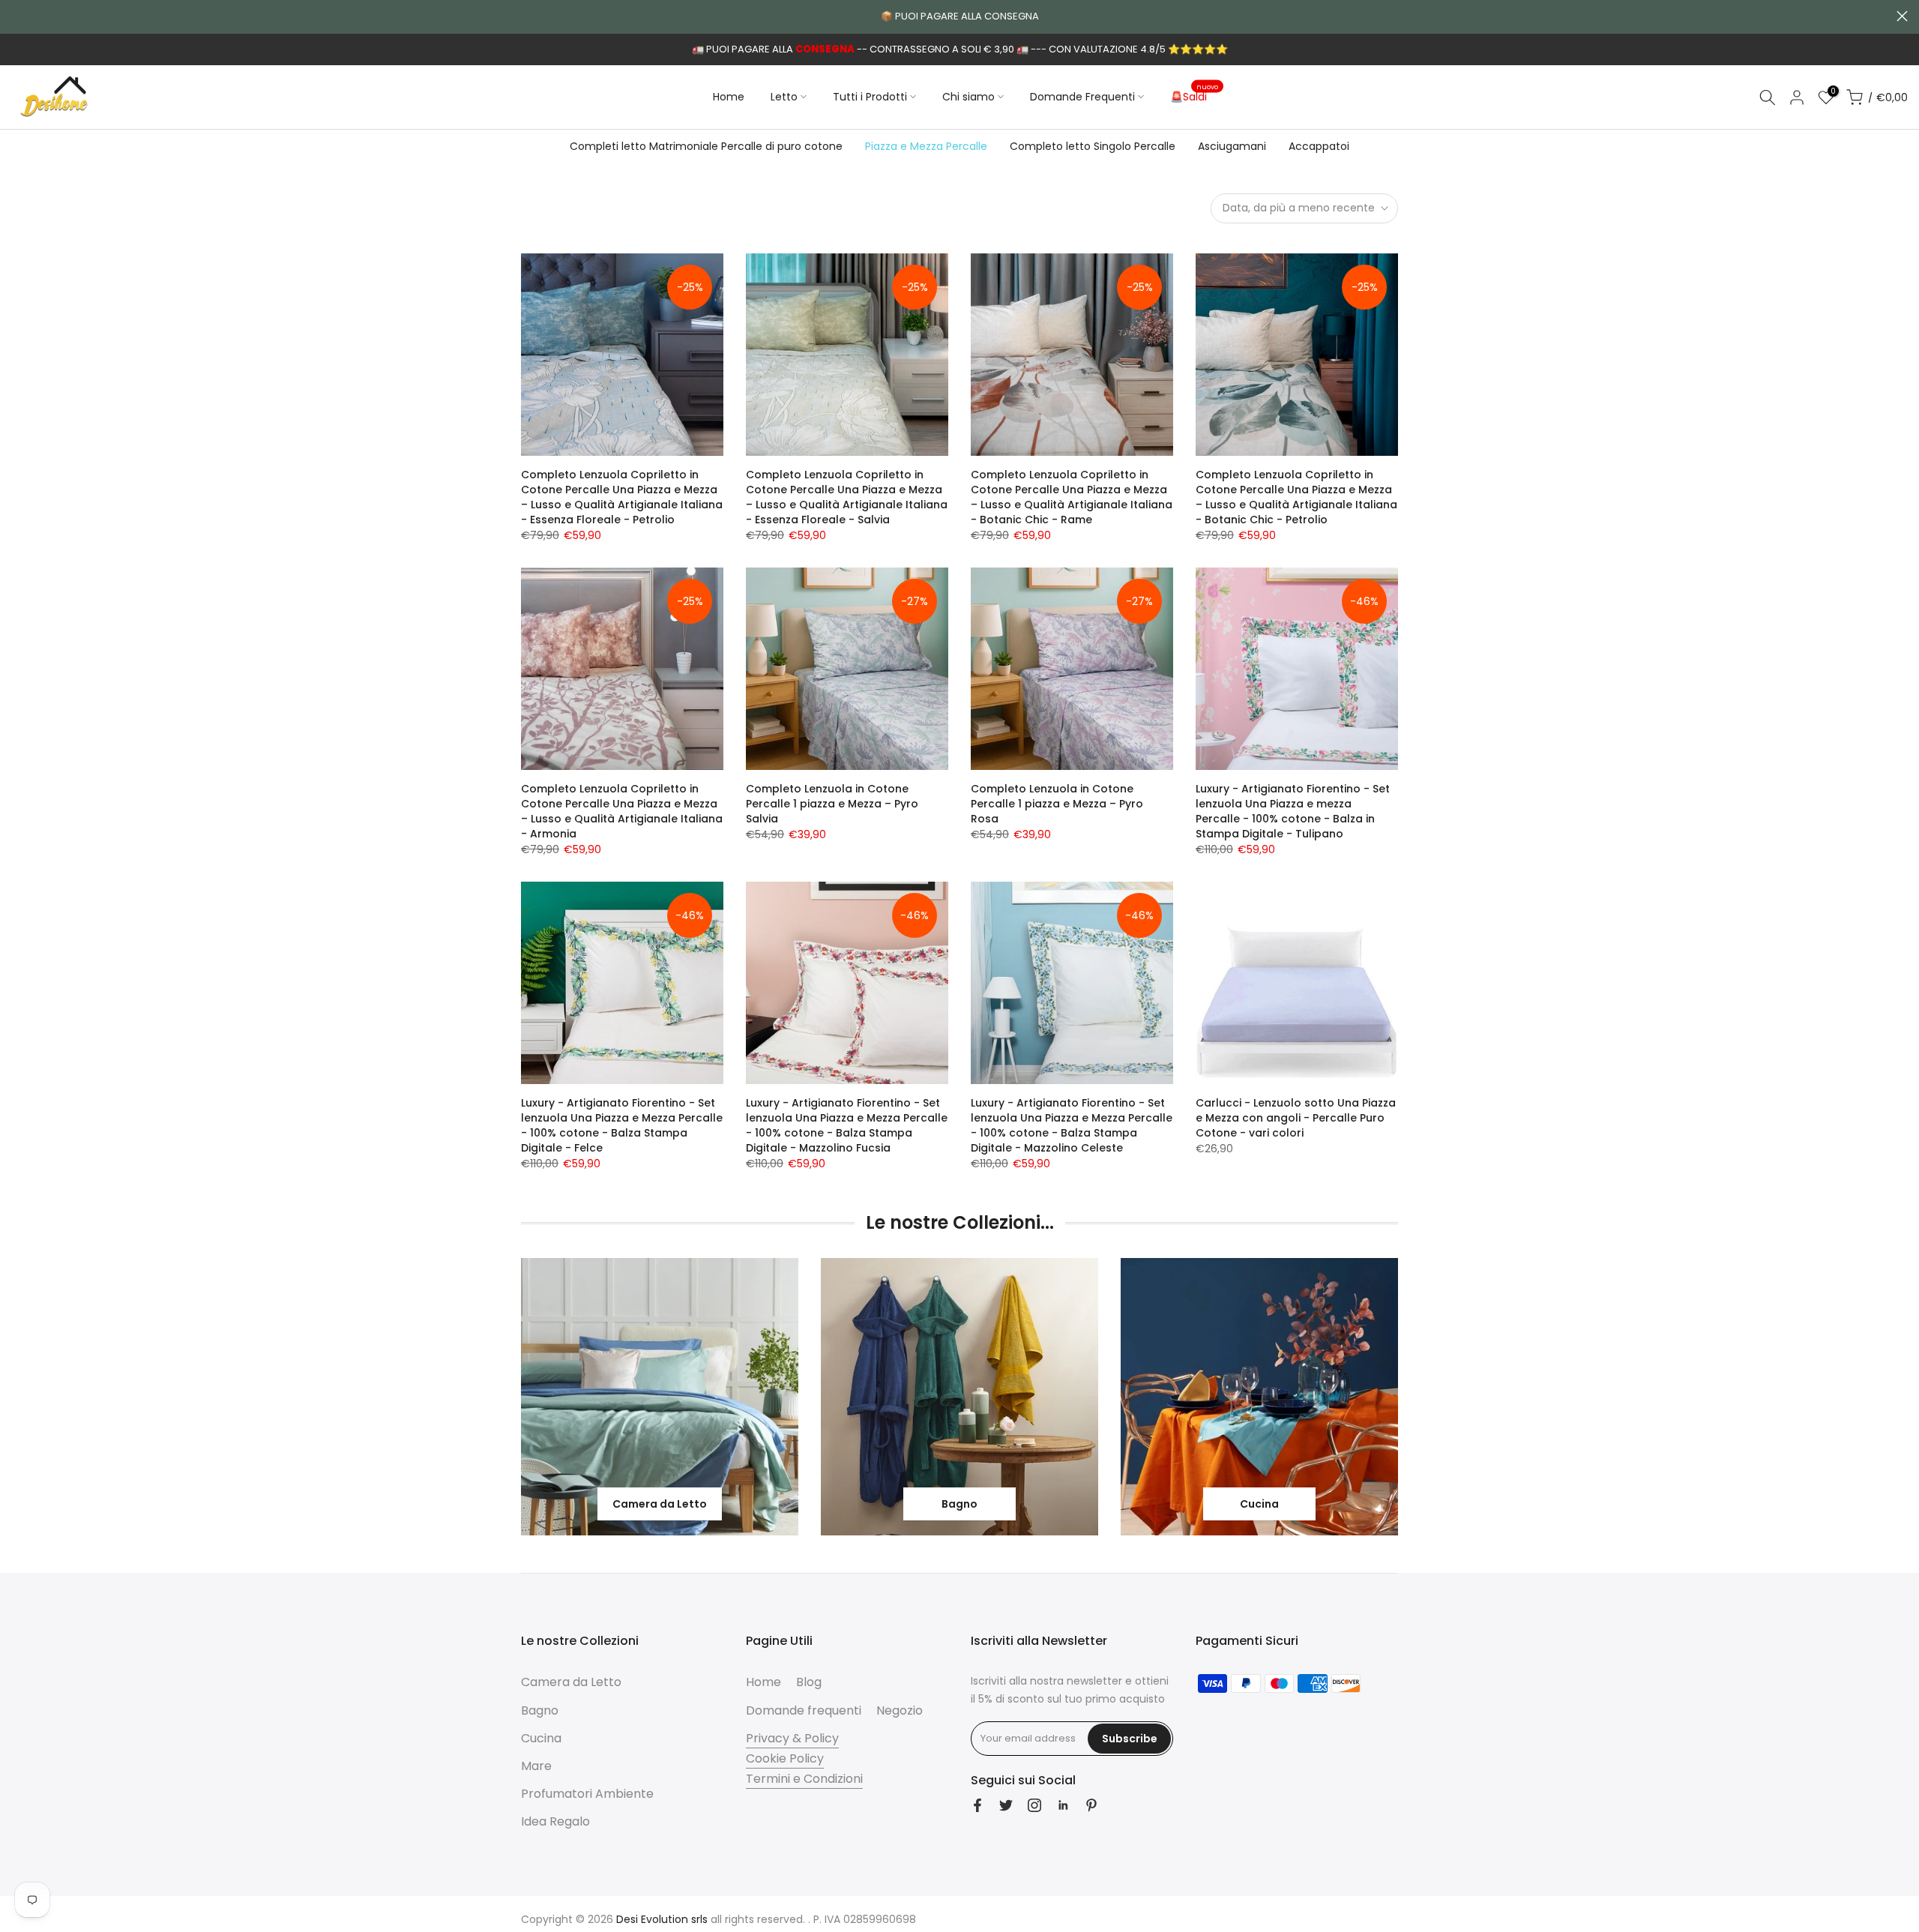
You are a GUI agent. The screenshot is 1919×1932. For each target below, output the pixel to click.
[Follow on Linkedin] (1063, 1805)
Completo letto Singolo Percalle (1093, 146)
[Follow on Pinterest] (1091, 1805)
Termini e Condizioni (804, 1779)
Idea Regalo (555, 1821)
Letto (784, 97)
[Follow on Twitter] (1006, 1805)
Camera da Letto (571, 1682)
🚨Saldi (1195, 96)
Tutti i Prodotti (870, 97)
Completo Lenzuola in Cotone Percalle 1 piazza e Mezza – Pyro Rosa (1057, 804)
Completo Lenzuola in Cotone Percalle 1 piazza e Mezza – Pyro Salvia (832, 804)
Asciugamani (1232, 146)
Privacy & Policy (792, 1738)
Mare (536, 1766)
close (17, 16)
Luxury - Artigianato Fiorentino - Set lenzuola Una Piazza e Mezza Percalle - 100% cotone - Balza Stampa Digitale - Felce (622, 1125)
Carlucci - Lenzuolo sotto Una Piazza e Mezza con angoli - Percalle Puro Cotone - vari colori (1296, 1118)
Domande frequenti (804, 1710)
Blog (809, 1682)
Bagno (540, 1710)
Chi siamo (968, 97)
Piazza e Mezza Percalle (926, 146)
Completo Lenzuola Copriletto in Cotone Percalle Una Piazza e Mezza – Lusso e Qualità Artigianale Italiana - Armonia (622, 811)
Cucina (541, 1738)
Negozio (900, 1710)
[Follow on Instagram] (1034, 1805)
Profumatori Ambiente (587, 1794)
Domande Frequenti (1082, 97)
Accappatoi (1319, 146)
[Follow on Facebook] (977, 1805)
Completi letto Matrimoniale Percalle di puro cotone (706, 146)
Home (729, 97)
